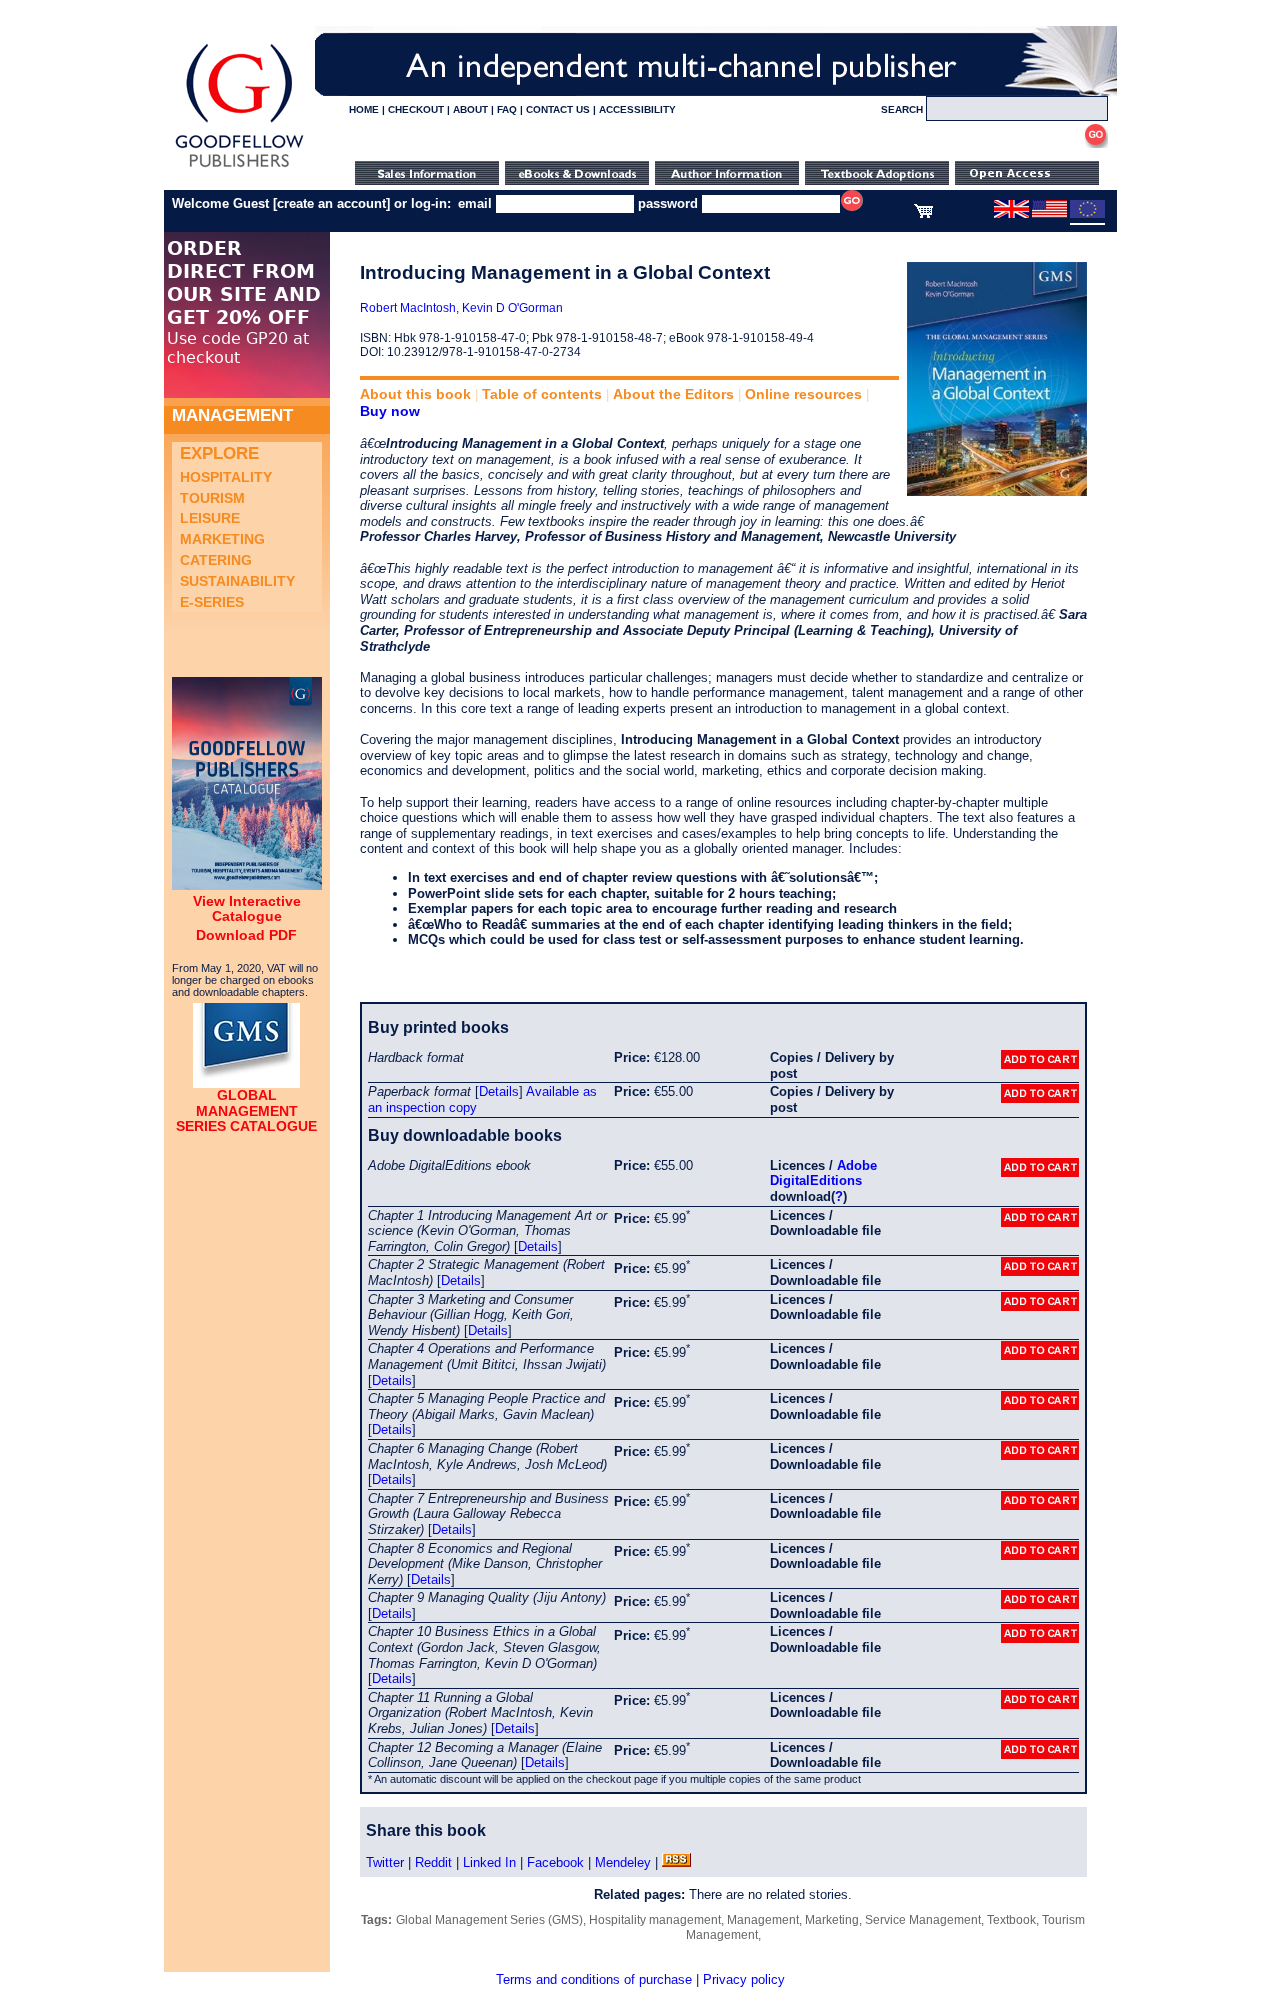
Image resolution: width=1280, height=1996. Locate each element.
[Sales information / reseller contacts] (427, 180)
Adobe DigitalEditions (823, 1173)
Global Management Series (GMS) (489, 1920)
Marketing (222, 539)
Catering (216, 560)
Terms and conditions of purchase (594, 1979)
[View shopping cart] (923, 214)
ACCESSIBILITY (637, 109)
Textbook (1011, 1920)
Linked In (489, 1862)
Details (499, 1091)
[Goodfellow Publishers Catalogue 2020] (247, 885)
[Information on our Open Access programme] (1027, 180)
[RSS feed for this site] (676, 1862)
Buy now (390, 411)
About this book (415, 394)
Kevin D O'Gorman (512, 308)
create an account (331, 203)
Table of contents (542, 394)
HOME (364, 109)
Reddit (433, 1862)
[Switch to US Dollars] (1051, 214)
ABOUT (470, 109)
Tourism (212, 498)
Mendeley (623, 1862)
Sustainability (237, 581)
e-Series (212, 602)
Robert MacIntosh (408, 308)
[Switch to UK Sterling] (1011, 214)
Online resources (803, 394)
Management (763, 1920)
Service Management (923, 1920)
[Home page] (239, 167)
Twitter (385, 1862)
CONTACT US (558, 109)
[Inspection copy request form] (877, 180)
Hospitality (226, 477)
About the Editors (673, 394)
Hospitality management (655, 1920)
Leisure (210, 518)
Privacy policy (744, 1979)
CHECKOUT (416, 109)
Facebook (555, 1862)
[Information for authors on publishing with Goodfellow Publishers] (727, 180)
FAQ (507, 109)
